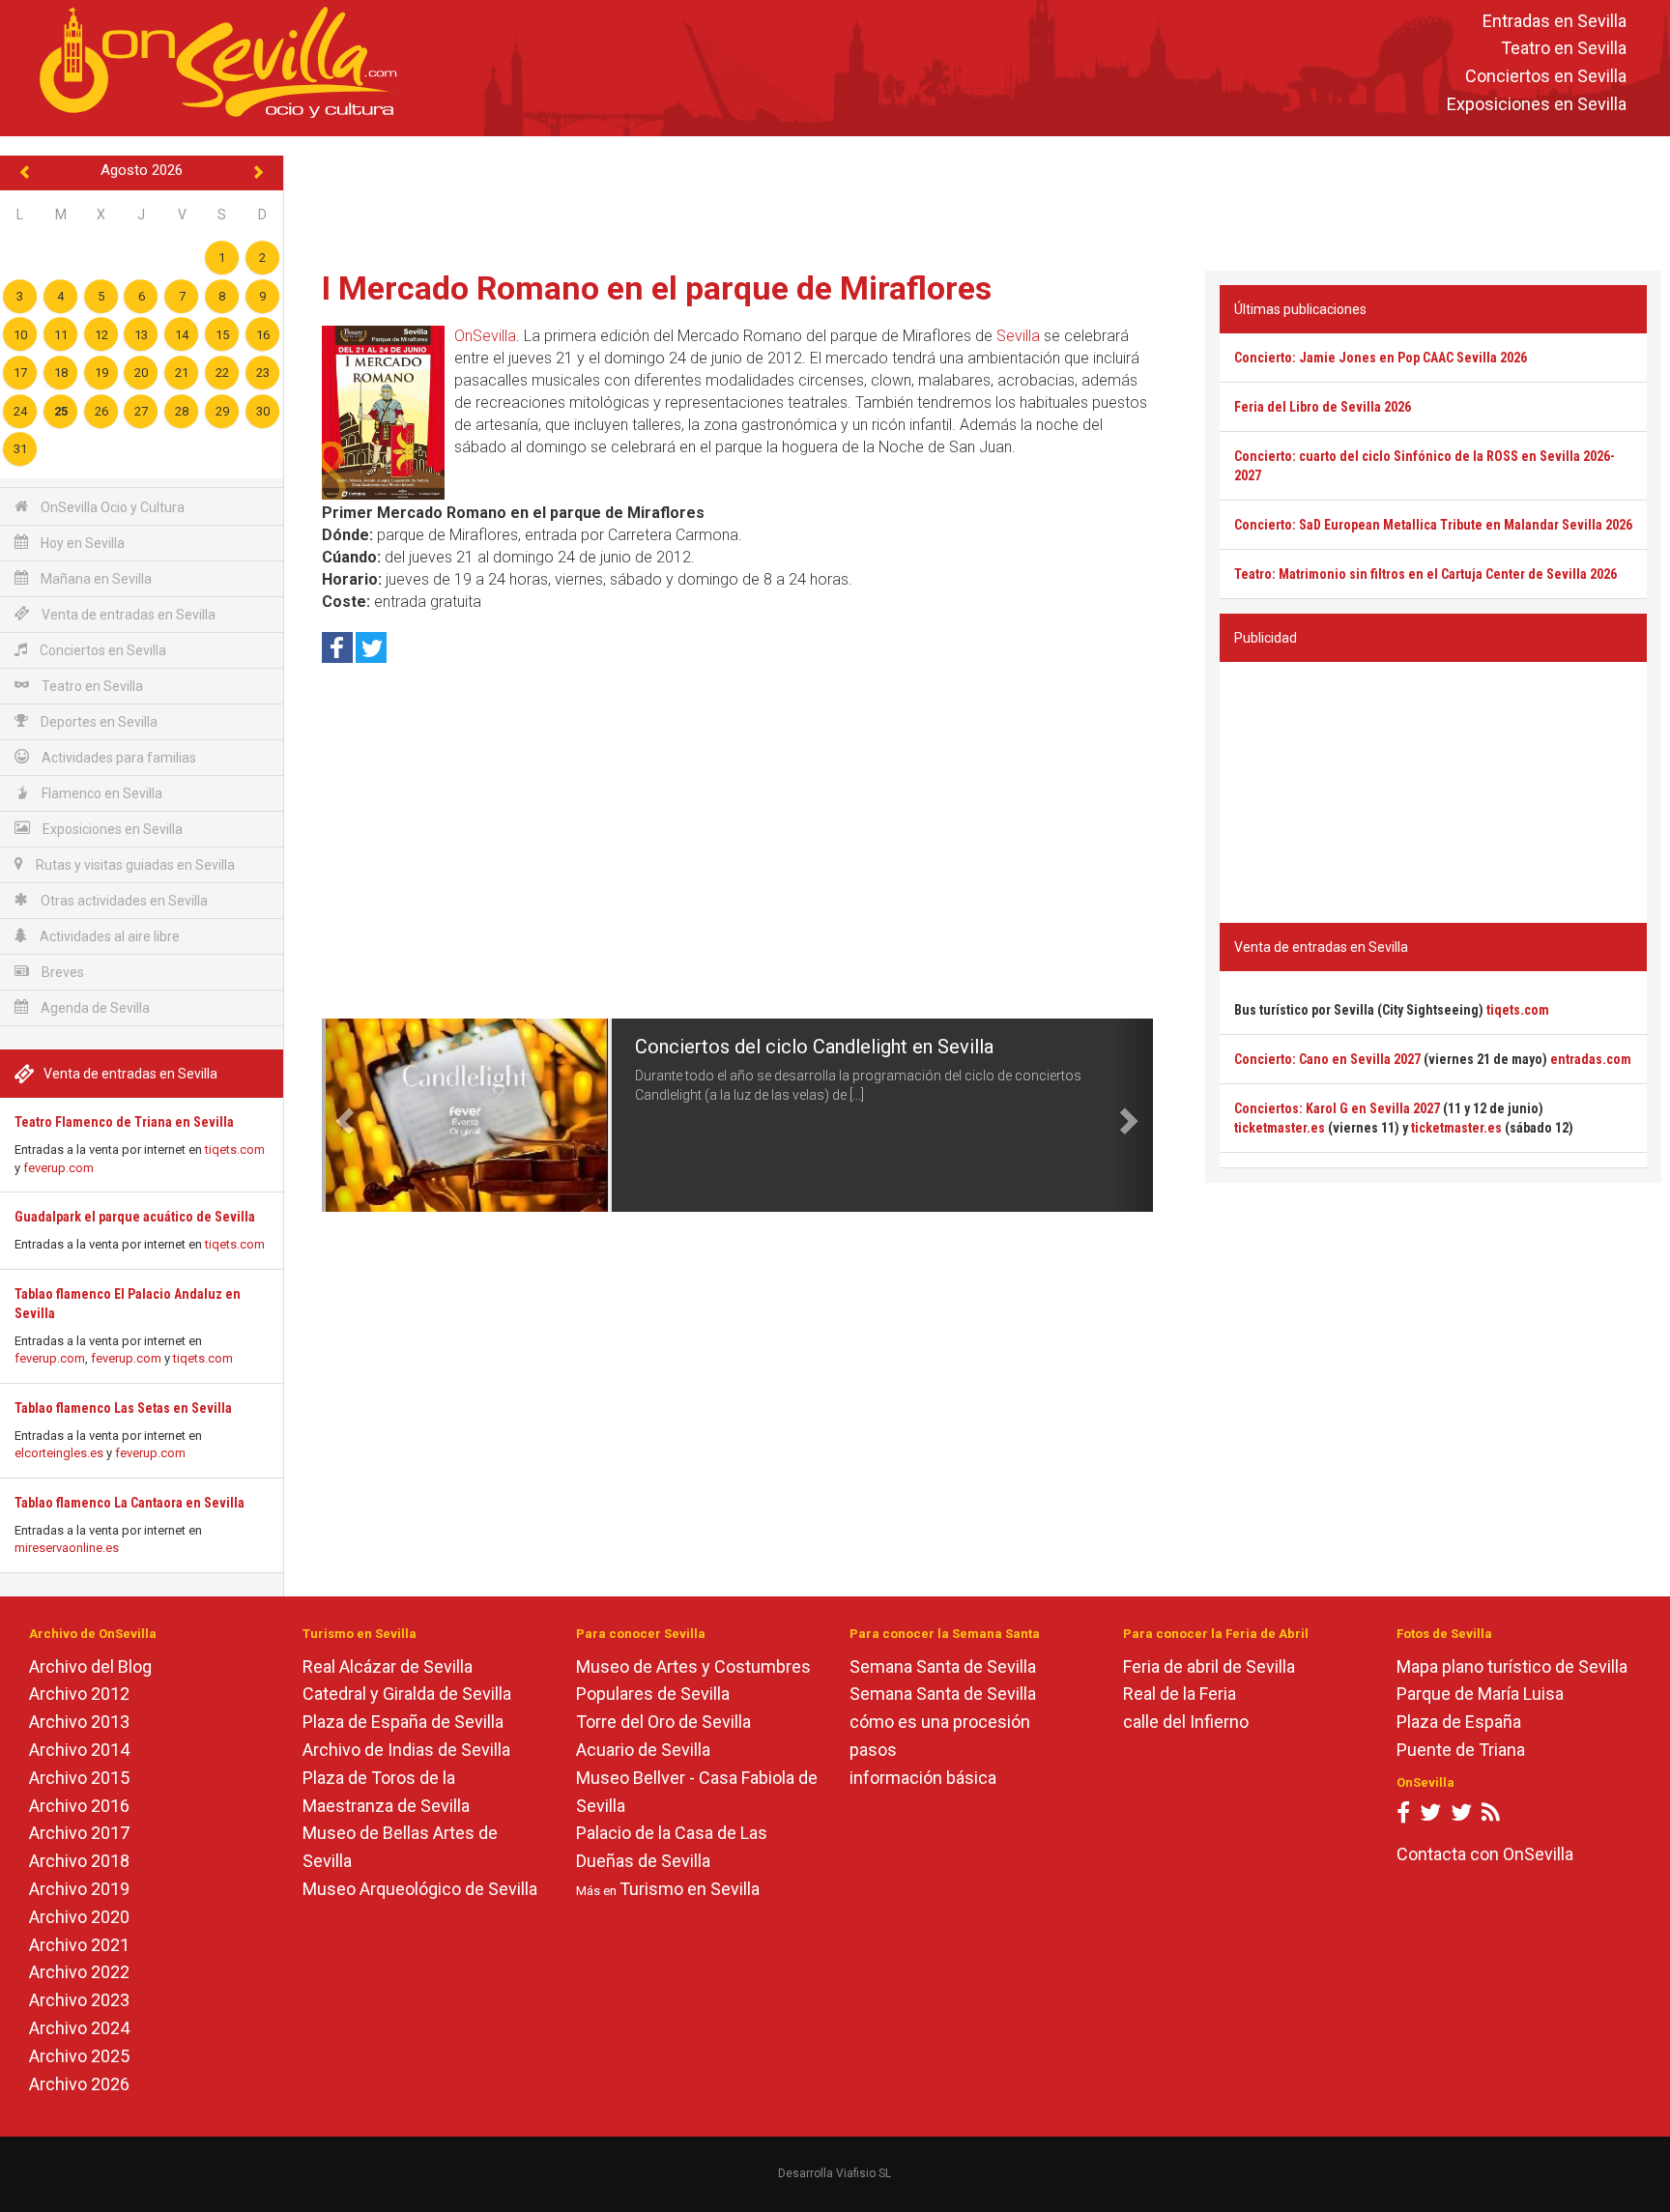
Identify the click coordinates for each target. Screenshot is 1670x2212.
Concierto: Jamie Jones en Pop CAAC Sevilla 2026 (1381, 358)
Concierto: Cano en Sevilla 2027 (1327, 1059)
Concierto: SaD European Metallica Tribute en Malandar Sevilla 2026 (1433, 525)
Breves (61, 972)
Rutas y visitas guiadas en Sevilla (134, 865)
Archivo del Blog (90, 1666)
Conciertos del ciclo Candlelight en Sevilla (814, 1047)
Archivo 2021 (79, 1945)
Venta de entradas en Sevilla (127, 615)
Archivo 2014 (79, 1750)
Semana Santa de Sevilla (943, 1666)
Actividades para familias (117, 758)
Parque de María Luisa (1480, 1694)
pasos (873, 1750)
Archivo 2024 (79, 2028)
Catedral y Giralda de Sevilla (407, 1694)
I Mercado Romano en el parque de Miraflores (657, 288)
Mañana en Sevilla (95, 579)
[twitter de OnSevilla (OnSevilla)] (1430, 1816)
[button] (343, 1115)
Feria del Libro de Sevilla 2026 (1323, 407)
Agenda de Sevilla (94, 1008)
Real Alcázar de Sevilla (388, 1666)
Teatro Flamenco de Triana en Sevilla (124, 1122)
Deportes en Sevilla (98, 722)
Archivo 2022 (79, 1972)
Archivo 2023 (79, 2000)
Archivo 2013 (79, 1722)
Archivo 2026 (79, 2084)
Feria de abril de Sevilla (1209, 1666)
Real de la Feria (1180, 1694)
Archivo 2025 (79, 2056)
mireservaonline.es (67, 1548)
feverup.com (58, 1168)
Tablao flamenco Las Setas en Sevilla (123, 1408)
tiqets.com (235, 1149)
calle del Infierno (1186, 1722)
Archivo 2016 (79, 1806)
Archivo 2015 (79, 1778)
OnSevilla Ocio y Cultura (111, 507)
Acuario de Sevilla (643, 1750)
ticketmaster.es (1280, 1128)
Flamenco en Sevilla (101, 793)
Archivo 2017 (79, 1833)
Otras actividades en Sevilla (123, 901)
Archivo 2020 (79, 1917)
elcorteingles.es (59, 1453)
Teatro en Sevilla (1564, 49)
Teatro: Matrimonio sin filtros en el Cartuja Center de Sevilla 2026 (1425, 574)
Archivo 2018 (79, 1861)
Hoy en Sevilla (81, 543)
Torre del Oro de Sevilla (663, 1722)
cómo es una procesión (940, 1722)
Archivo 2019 (79, 1889)
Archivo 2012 (79, 1694)
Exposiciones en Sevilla (1537, 104)
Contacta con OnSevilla (1485, 1854)
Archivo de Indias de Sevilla (406, 1750)
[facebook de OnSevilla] (1403, 1816)
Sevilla (1018, 336)
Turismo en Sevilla (690, 1889)
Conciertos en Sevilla (1546, 77)
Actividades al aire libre (108, 936)
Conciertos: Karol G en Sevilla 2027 (1337, 1108)
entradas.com (1591, 1059)
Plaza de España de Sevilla (403, 1722)
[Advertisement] (977, 199)
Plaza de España (1459, 1722)
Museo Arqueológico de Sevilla (420, 1889)
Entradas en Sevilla (1555, 21)
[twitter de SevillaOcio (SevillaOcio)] (1461, 1816)
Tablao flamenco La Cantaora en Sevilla (130, 1503)
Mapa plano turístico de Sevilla (1512, 1666)
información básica (923, 1778)
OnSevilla (485, 336)
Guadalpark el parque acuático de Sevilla (135, 1217)
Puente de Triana (1461, 1750)
